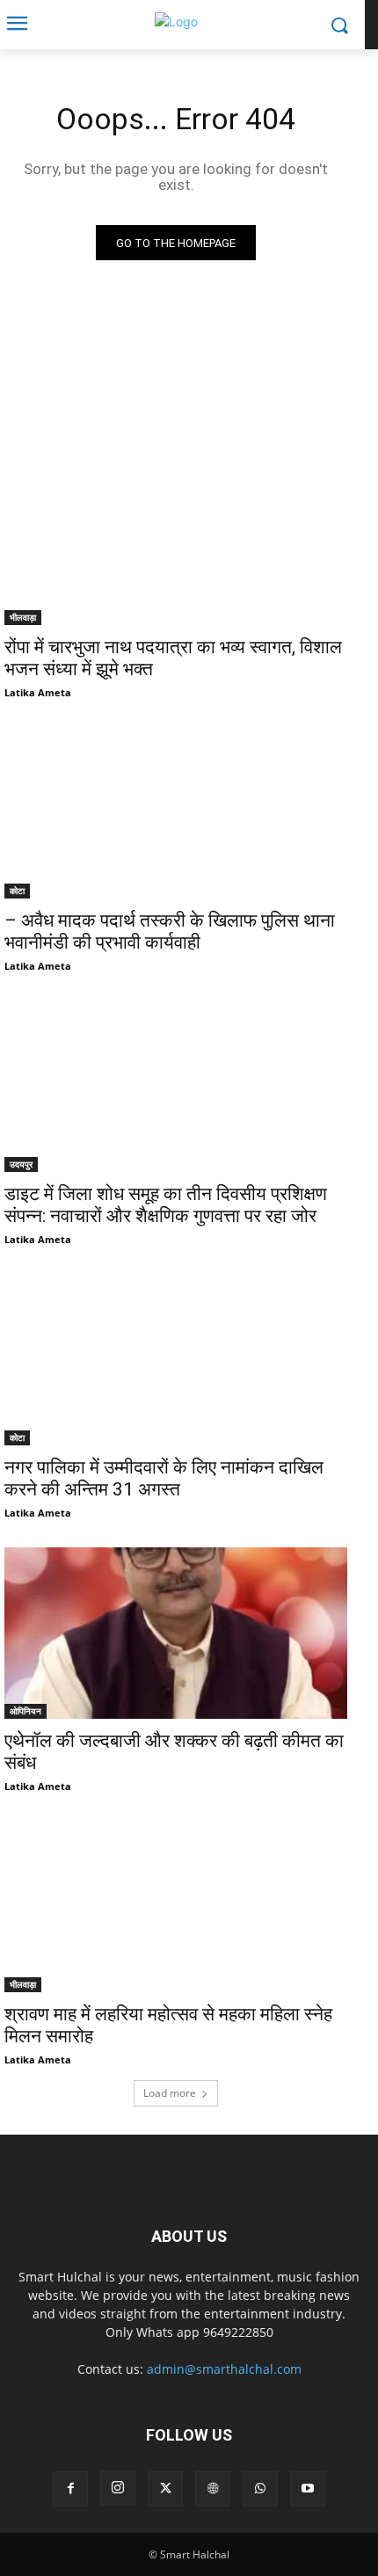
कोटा (17, 891)
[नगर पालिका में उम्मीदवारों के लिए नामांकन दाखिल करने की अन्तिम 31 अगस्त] (176, 1360)
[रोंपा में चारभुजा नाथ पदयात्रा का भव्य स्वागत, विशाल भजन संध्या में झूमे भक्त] (176, 539)
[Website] (213, 2489)
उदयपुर (21, 1164)
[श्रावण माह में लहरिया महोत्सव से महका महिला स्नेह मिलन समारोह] (176, 1907)
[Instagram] (118, 2488)
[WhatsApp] (260, 2489)
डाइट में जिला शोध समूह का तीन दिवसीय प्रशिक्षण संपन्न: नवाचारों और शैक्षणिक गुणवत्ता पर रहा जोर (166, 1205)
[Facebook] (70, 2489)
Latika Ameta (38, 692)
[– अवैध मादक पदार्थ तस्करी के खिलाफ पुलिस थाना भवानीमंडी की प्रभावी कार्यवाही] (176, 813)
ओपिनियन (25, 1711)
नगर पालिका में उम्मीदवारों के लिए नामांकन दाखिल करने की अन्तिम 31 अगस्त (164, 1478)
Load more (170, 2093)
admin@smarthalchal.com (224, 2369)
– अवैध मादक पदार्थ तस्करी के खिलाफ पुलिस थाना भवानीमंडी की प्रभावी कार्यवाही (170, 931)
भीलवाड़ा (23, 617)
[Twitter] (165, 2489)
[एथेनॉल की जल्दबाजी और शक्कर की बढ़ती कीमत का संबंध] (176, 1633)
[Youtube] (308, 2489)
